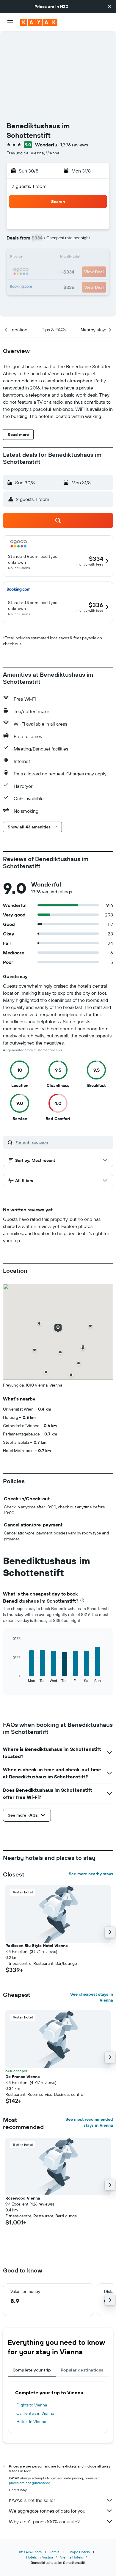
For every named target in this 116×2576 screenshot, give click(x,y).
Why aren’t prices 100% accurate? (44, 2521)
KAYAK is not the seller (32, 2500)
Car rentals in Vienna (35, 2413)
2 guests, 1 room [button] (29, 186)
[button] (109, 7)
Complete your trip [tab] (32, 2370)
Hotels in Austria (40, 2557)
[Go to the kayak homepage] (39, 22)
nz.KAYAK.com (30, 2552)
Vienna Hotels (72, 2557)
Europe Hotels (78, 2552)
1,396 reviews (74, 145)
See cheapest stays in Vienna (92, 1997)
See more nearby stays (91, 1874)
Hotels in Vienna (31, 2422)
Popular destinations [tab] (82, 2370)
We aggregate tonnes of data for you (47, 2511)
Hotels (54, 2552)
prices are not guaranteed (30, 2483)
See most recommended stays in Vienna (89, 2122)
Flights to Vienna (32, 2405)
